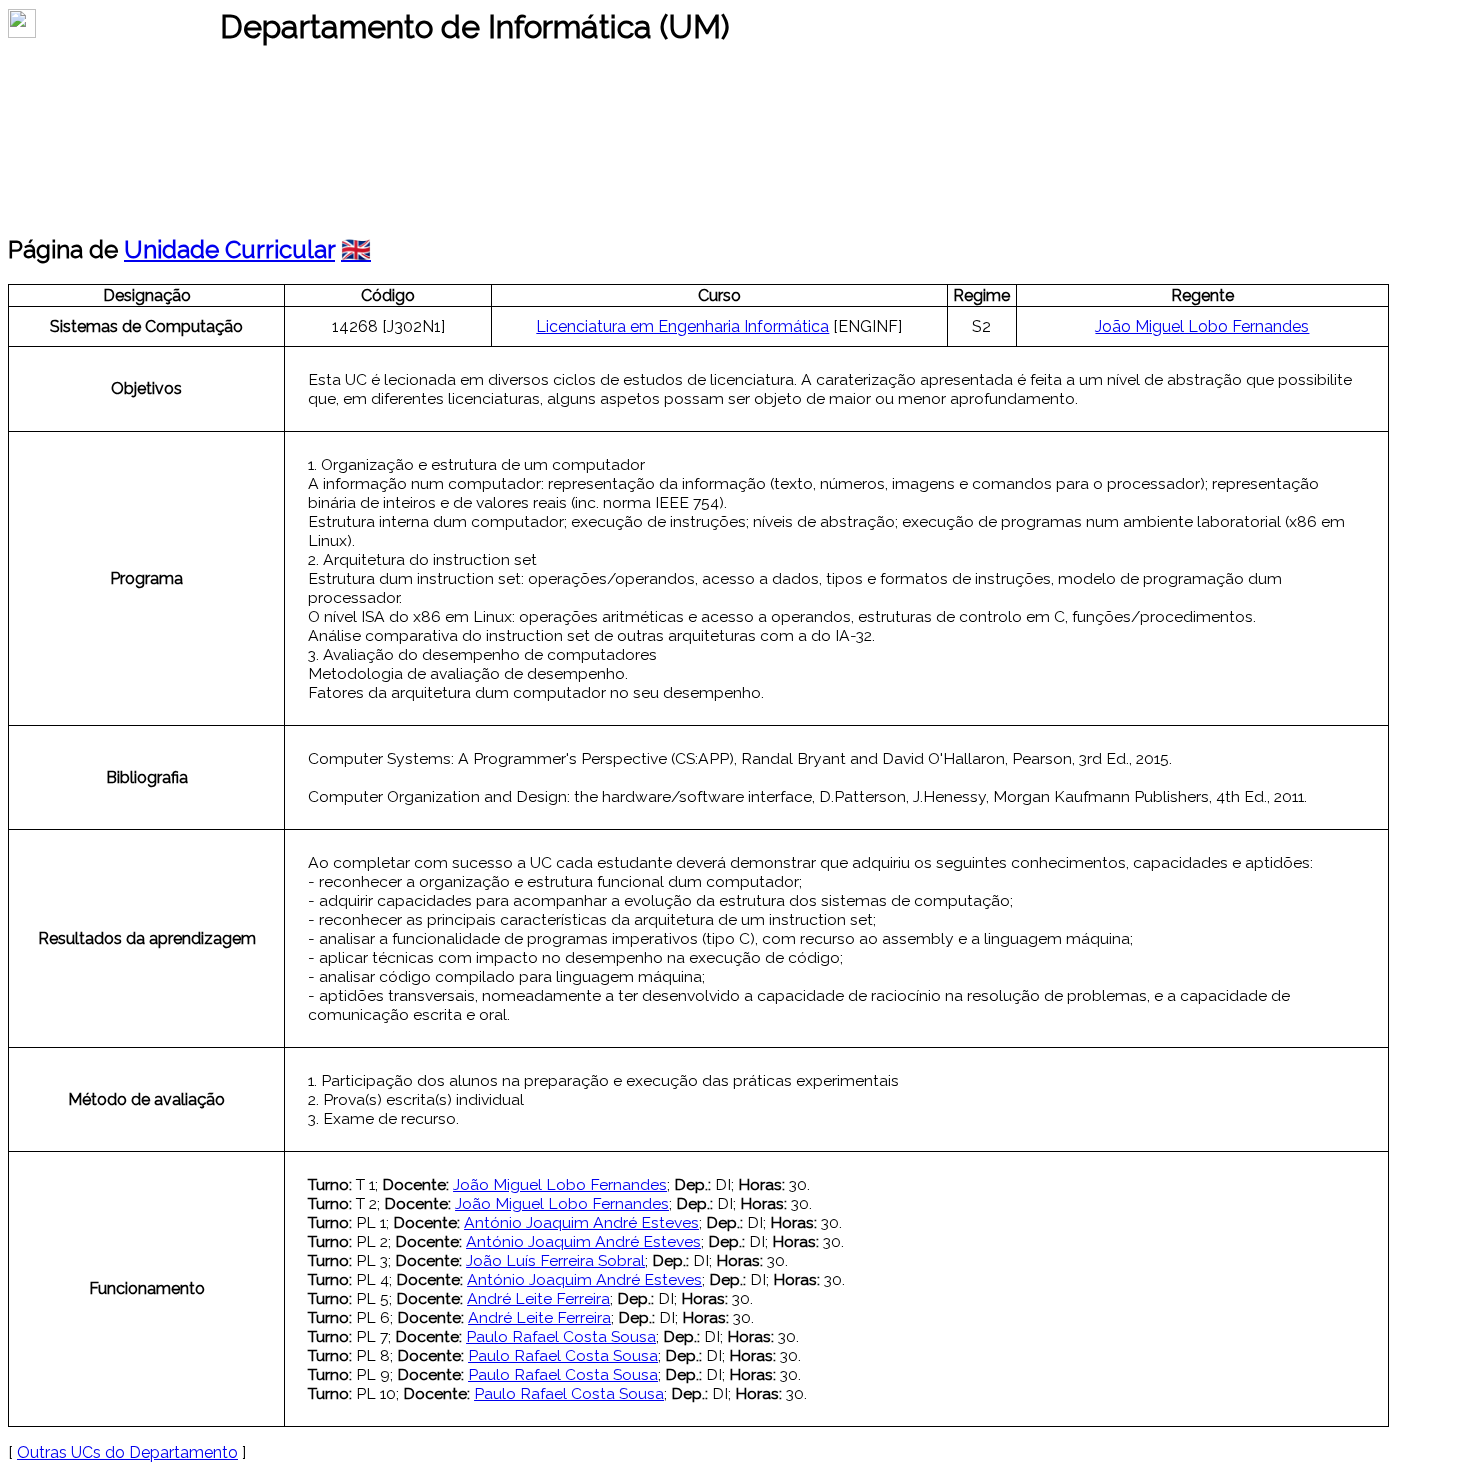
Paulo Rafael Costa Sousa (561, 1336)
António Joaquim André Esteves (581, 1222)
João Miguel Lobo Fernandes (1202, 326)
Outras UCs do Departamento (127, 1452)
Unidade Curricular (229, 249)
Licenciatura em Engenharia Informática (682, 326)
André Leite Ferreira (538, 1298)
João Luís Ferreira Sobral (555, 1260)
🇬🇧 (356, 249)
